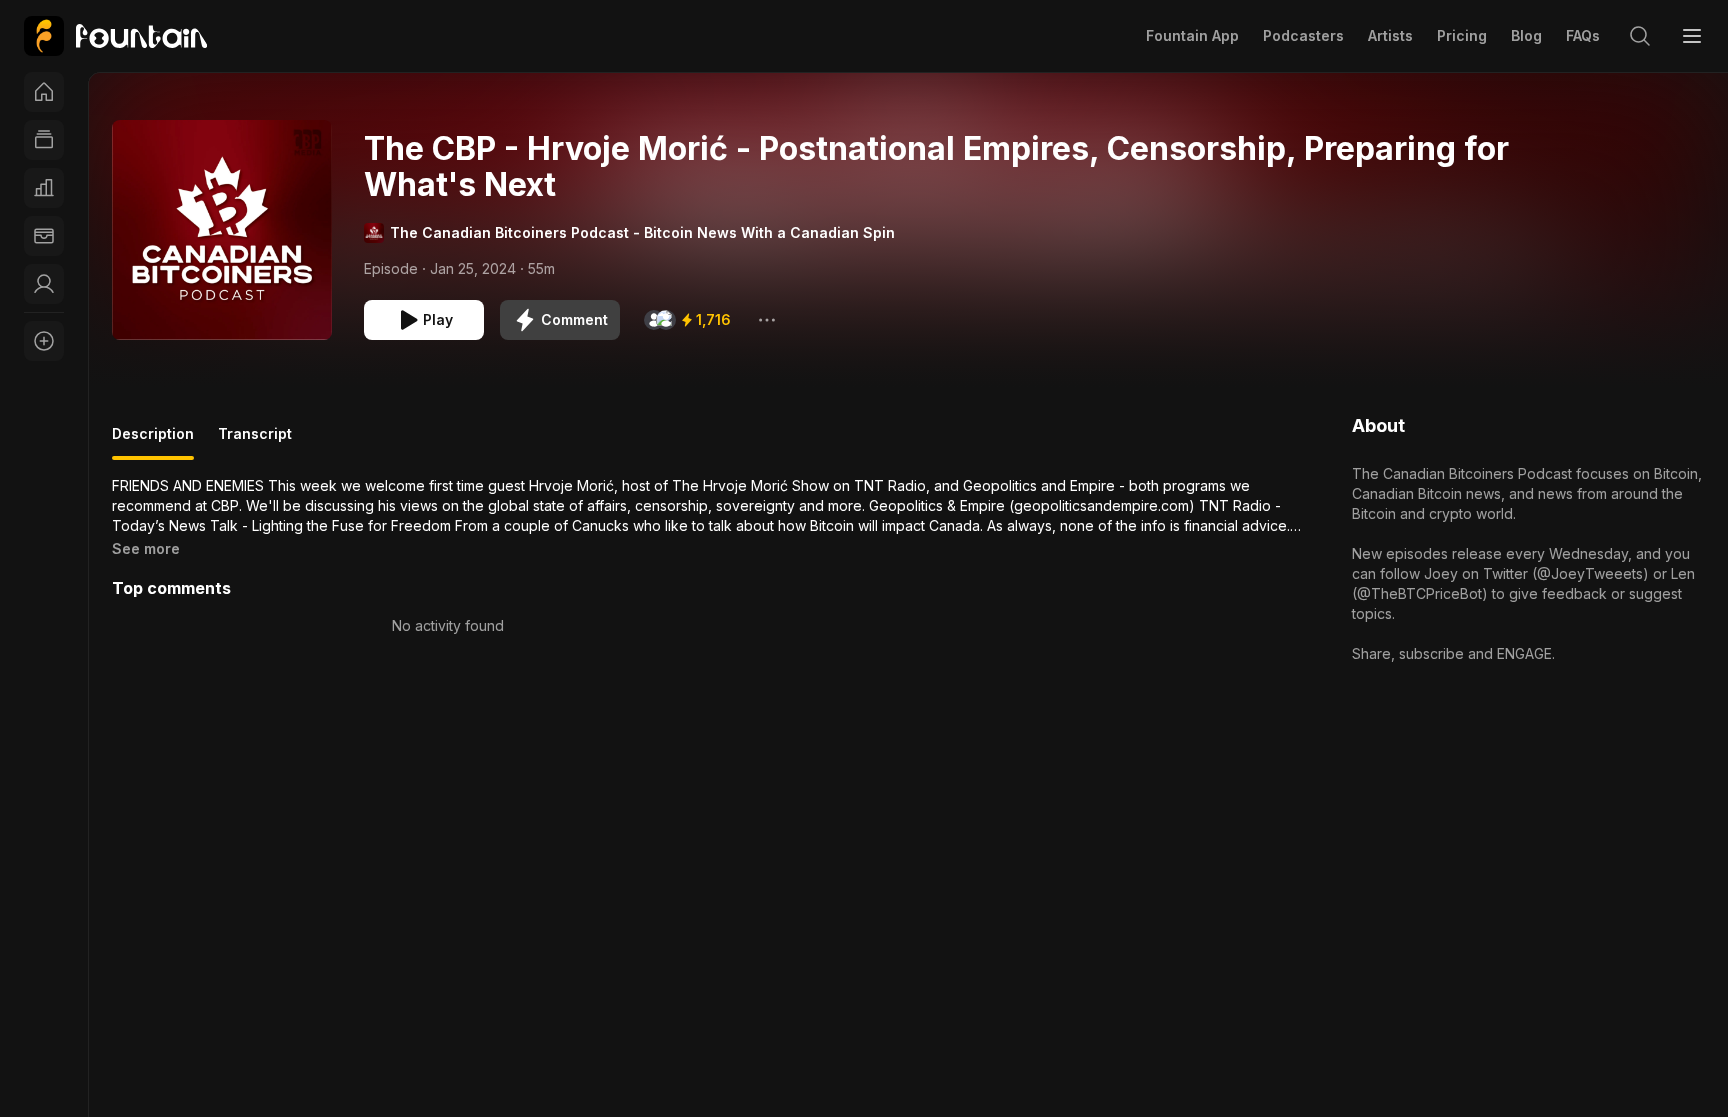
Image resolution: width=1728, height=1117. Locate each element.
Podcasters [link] (1303, 35)
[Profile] (44, 284)
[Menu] (1692, 36)
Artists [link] (1390, 35)
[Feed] (44, 140)
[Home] (44, 92)
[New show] (44, 341)
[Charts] (44, 188)
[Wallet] (44, 236)
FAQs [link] (1583, 35)
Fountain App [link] (1192, 35)
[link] (115, 36)
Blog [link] (1526, 35)
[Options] (767, 320)
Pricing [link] (1462, 35)
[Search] (1640, 36)
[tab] (153, 442)
